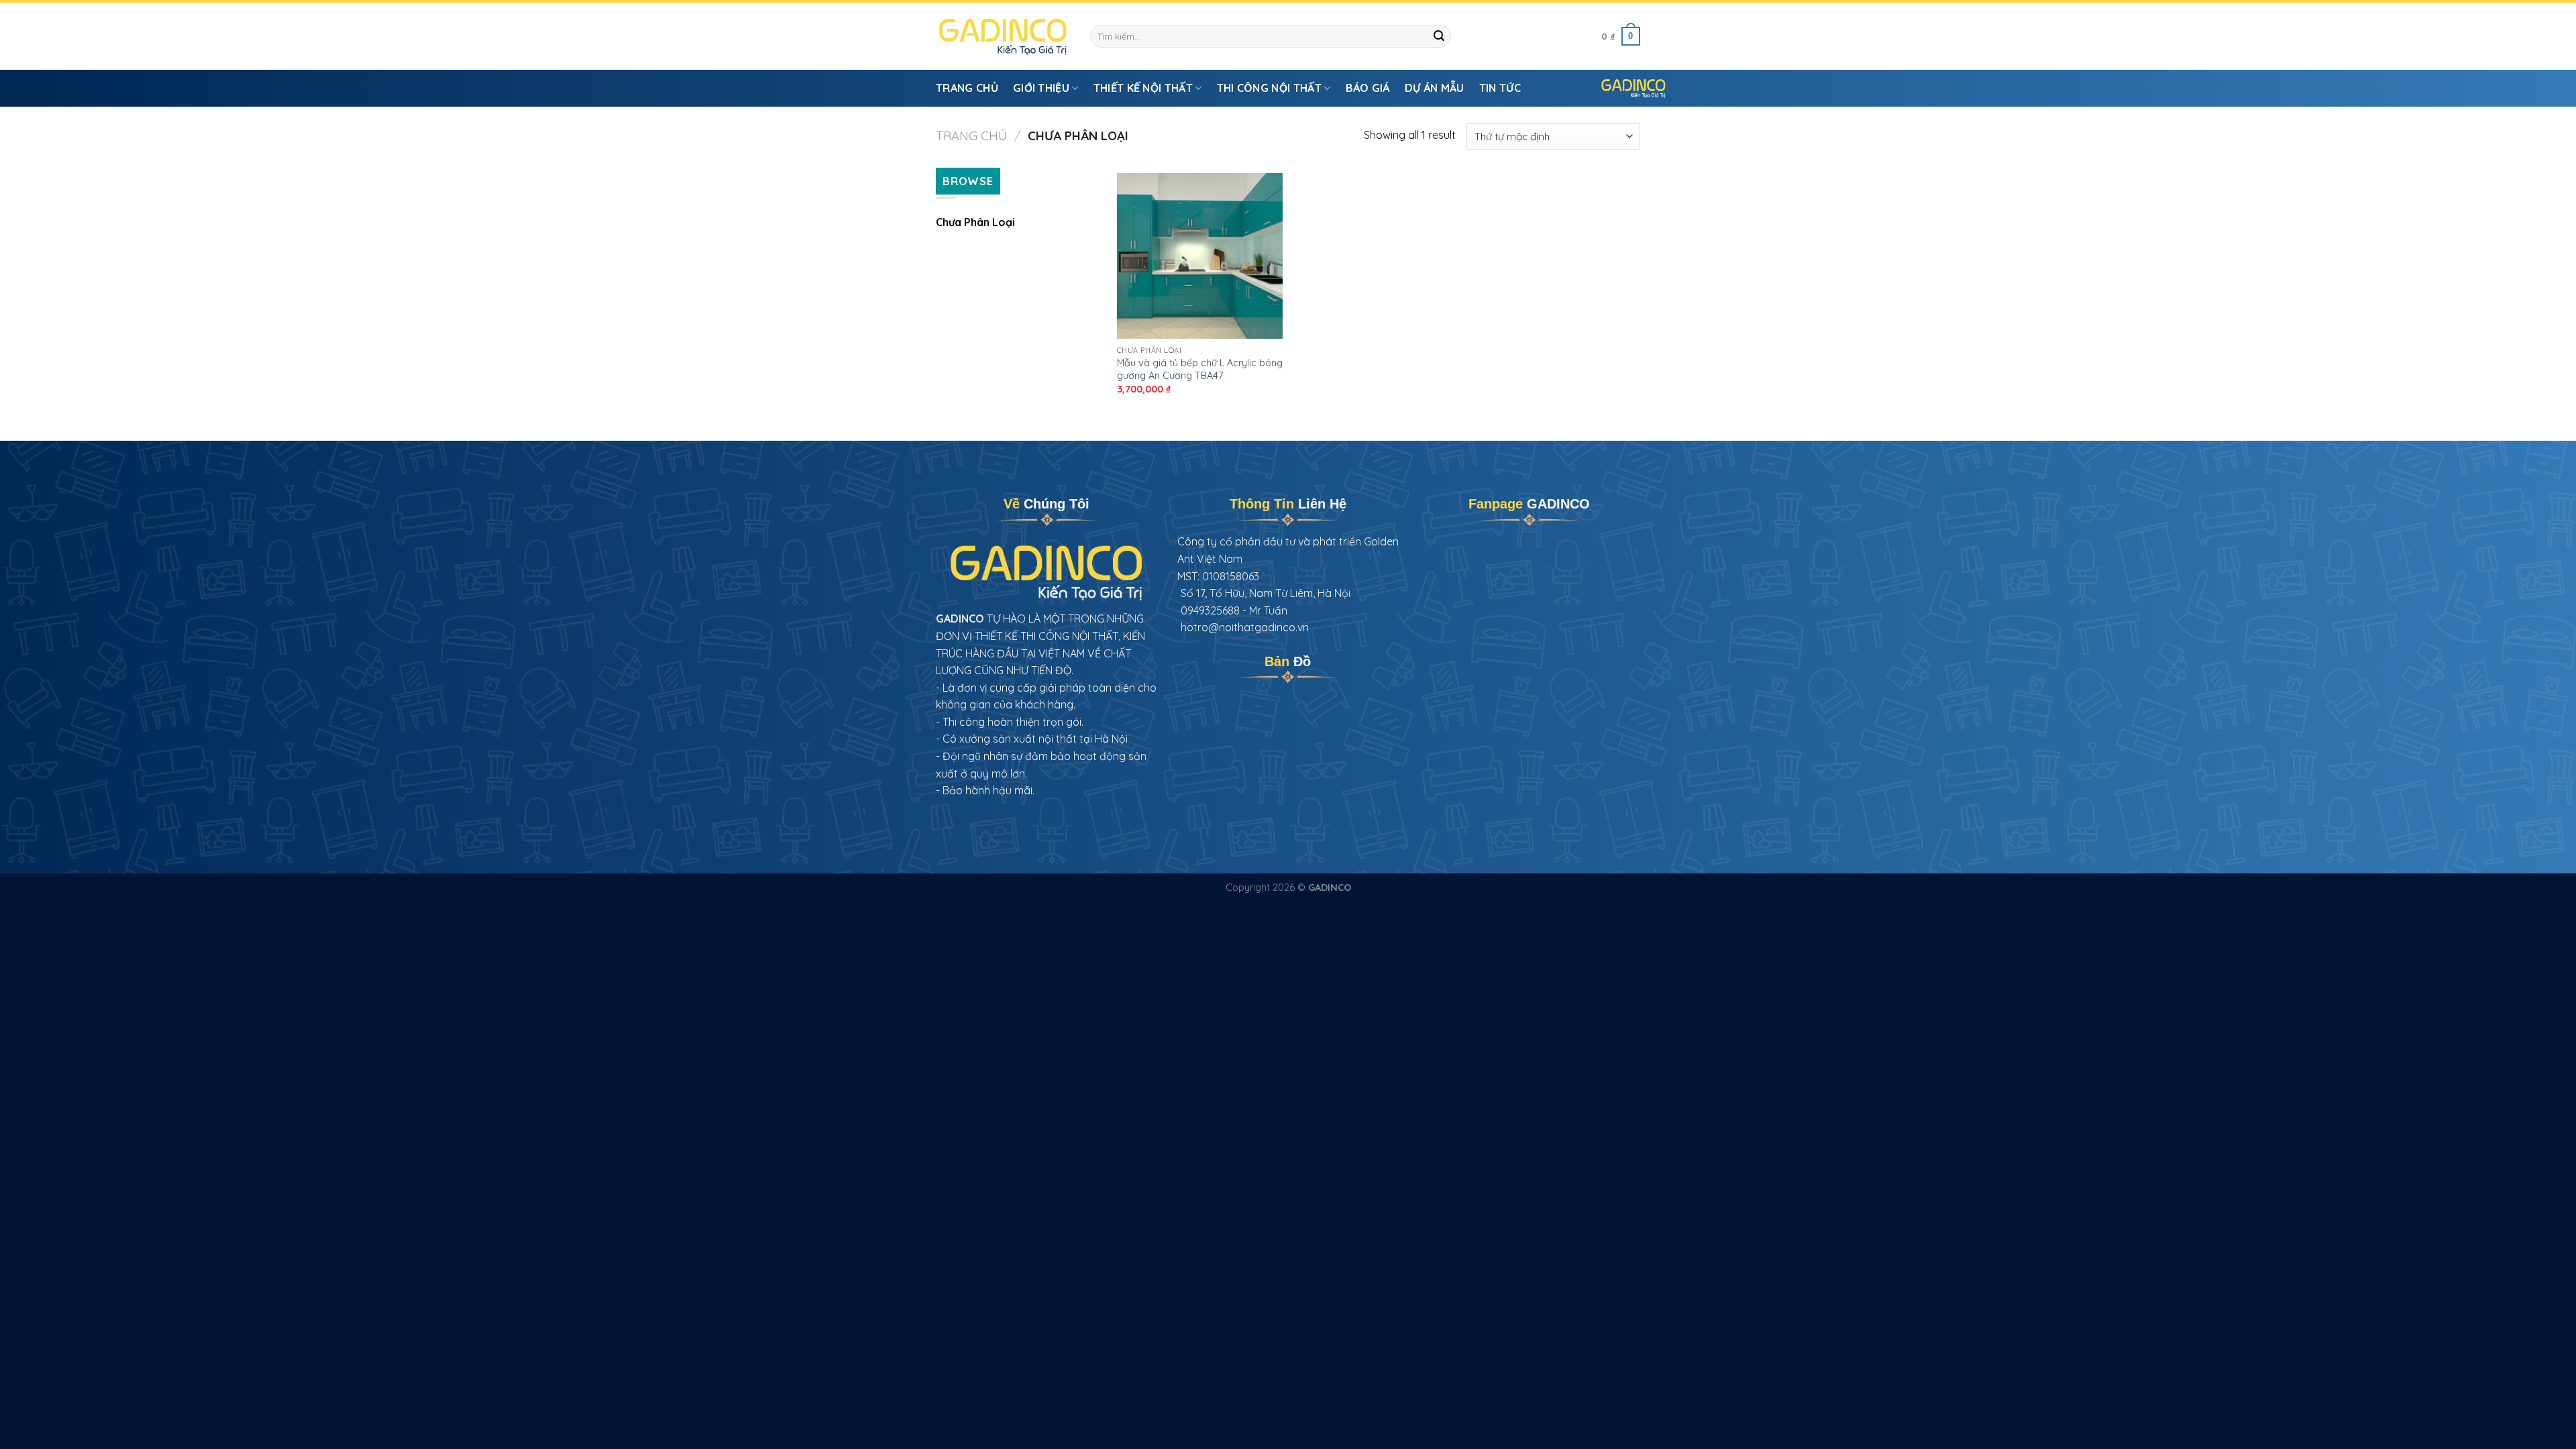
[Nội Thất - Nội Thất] (1633, 88)
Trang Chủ (967, 88)
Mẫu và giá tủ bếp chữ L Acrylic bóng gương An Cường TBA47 (1200, 369)
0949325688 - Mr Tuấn (1234, 610)
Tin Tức (1500, 88)
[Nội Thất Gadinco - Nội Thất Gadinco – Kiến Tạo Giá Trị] (1003, 37)
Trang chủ (971, 136)
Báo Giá (1368, 88)
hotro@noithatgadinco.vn (1245, 627)
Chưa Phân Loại (975, 222)
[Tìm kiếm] (1439, 36)
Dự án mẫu (1435, 88)
